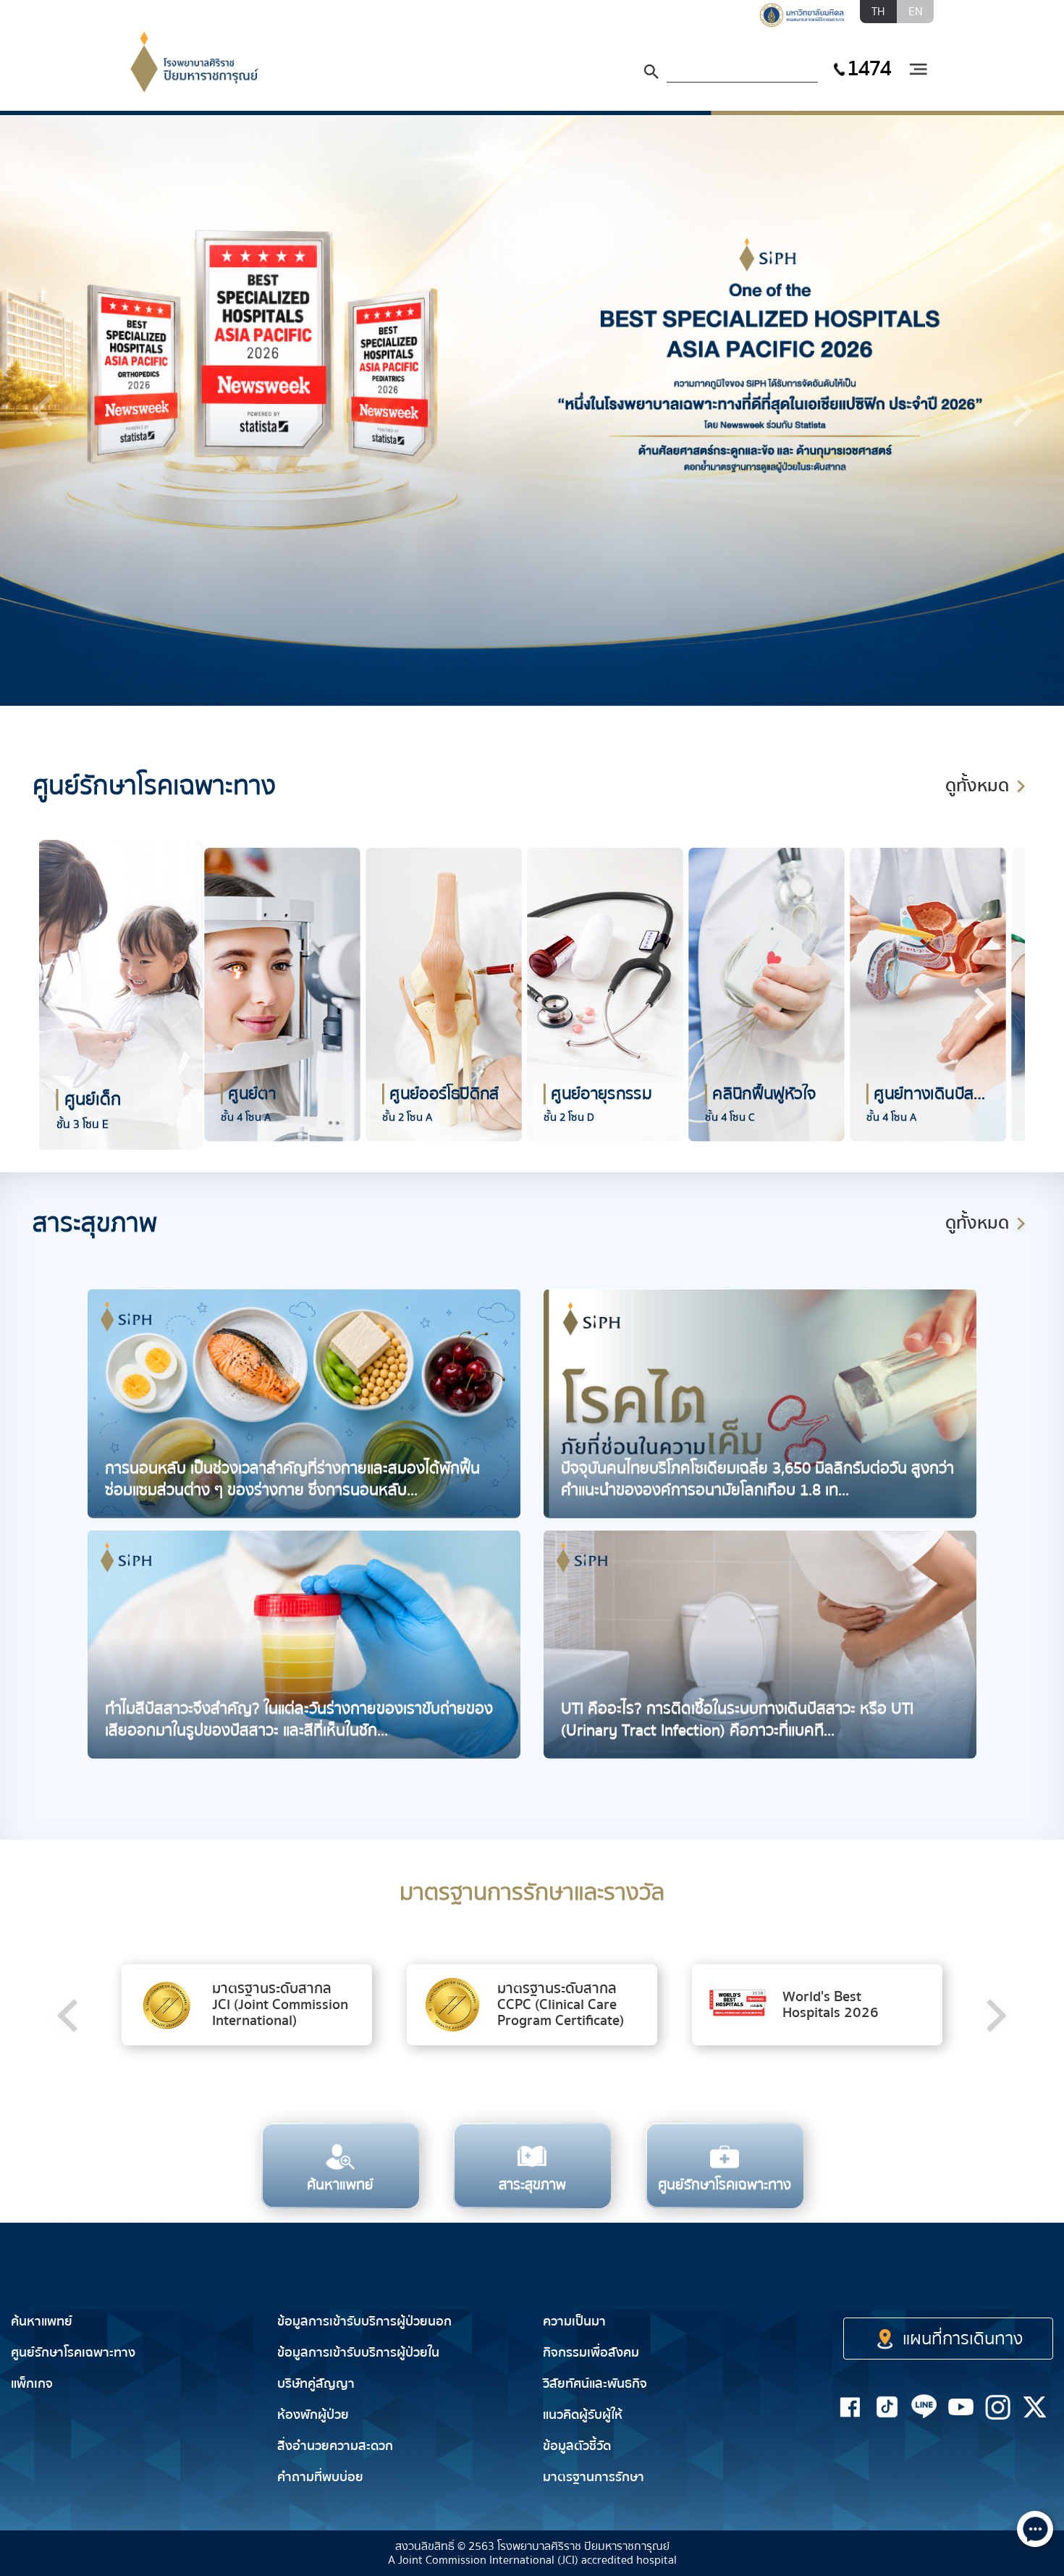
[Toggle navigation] (918, 70)
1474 (869, 68)
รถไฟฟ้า (842, 2279)
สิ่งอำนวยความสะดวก (335, 2446)
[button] (43, 411)
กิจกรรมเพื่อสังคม (591, 2353)
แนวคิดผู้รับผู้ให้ (583, 2415)
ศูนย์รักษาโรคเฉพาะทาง (73, 2353)
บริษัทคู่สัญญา (316, 2384)
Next (983, 1004)
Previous (56, 1004)
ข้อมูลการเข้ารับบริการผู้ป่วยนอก (364, 2322)
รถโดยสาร (1024, 2279)
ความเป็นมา (574, 2322)
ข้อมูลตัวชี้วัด (577, 2446)
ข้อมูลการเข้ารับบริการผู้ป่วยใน (358, 2353)
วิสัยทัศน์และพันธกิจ (595, 2384)
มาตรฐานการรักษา (594, 2477)
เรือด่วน (930, 2279)
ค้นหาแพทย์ (42, 2322)
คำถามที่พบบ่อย (320, 2477)
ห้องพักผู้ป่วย (313, 2415)
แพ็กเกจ (32, 2384)
